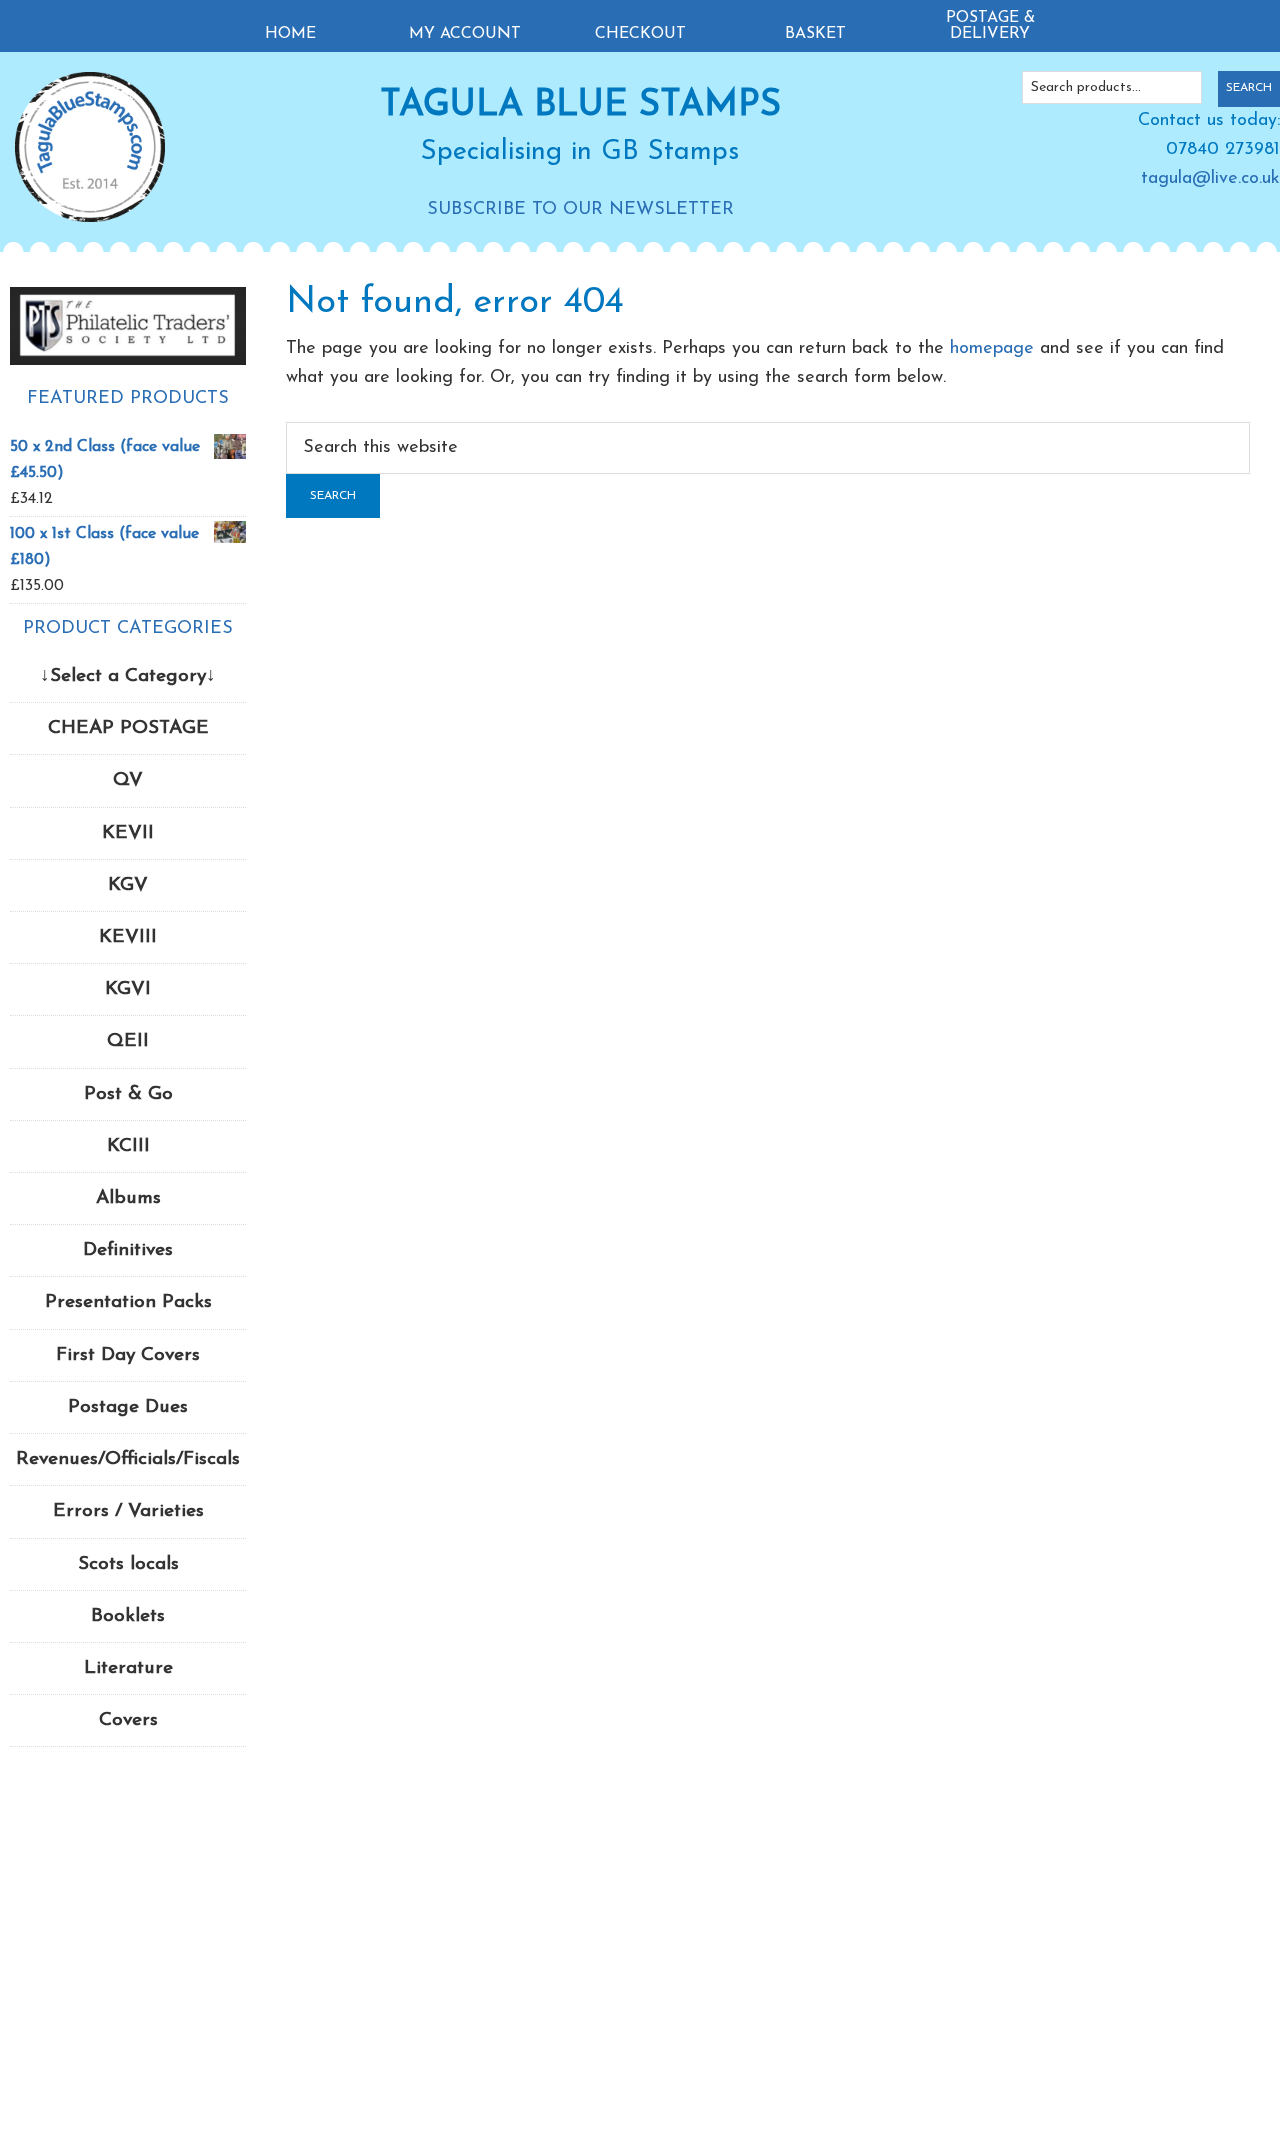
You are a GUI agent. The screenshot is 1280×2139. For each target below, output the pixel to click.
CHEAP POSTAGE (128, 728)
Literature (128, 1668)
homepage (992, 349)
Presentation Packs (128, 1302)
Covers (128, 1720)
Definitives (128, 1250)
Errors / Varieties (128, 1511)
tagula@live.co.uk (1210, 179)
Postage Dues (128, 1407)
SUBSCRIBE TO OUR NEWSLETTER (580, 210)
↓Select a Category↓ (128, 676)
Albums (128, 1198)
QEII (128, 1041)
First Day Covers (128, 1355)
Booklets (128, 1616)
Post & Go (128, 1094)
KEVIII (128, 937)
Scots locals (128, 1564)
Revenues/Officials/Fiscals (128, 1459)
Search (1249, 88)
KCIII (128, 1146)
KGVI (128, 989)
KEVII (128, 833)
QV (128, 780)
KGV (128, 885)
